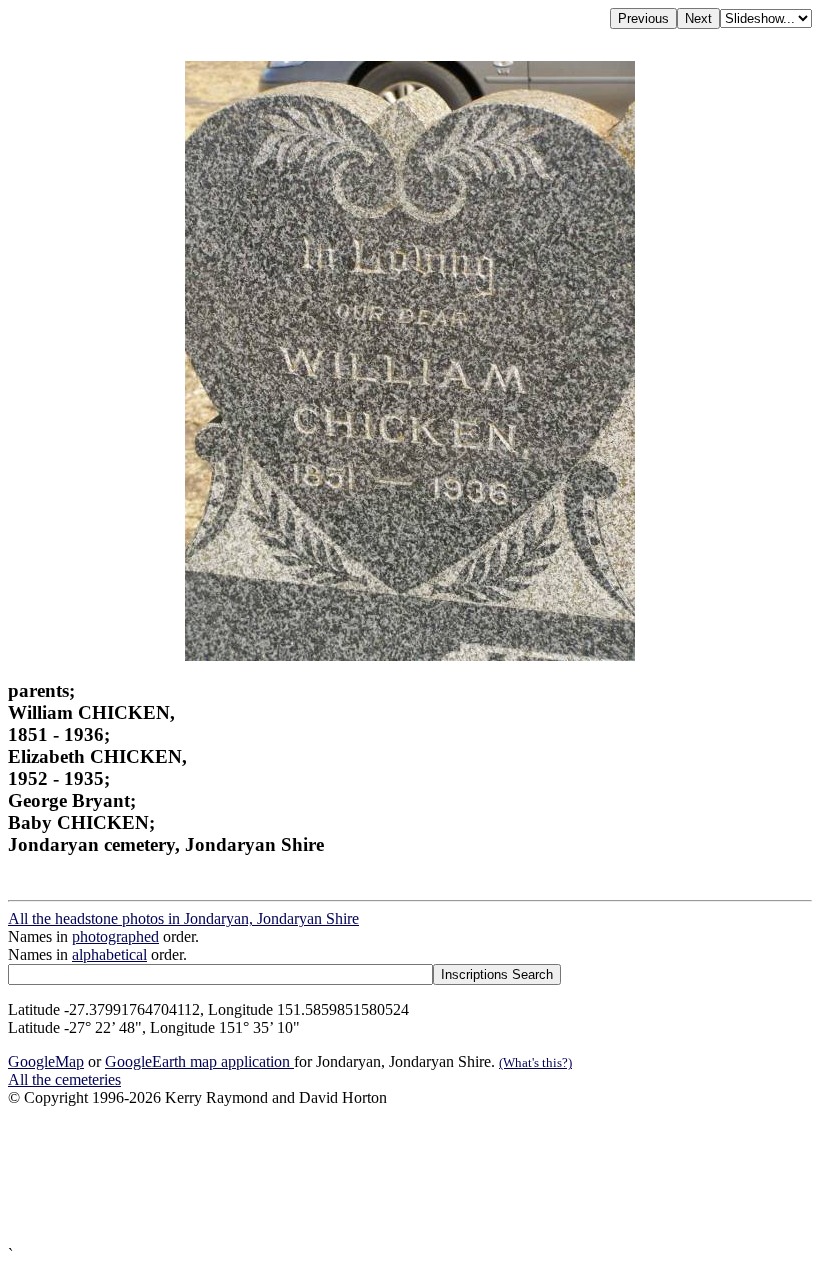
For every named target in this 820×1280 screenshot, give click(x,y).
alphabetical (109, 954)
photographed (115, 936)
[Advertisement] (410, 1176)
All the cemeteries (64, 1079)
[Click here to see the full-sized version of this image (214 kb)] (410, 655)
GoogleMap (46, 1061)
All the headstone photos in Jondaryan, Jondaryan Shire (183, 918)
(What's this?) (535, 1062)
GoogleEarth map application (199, 1061)
